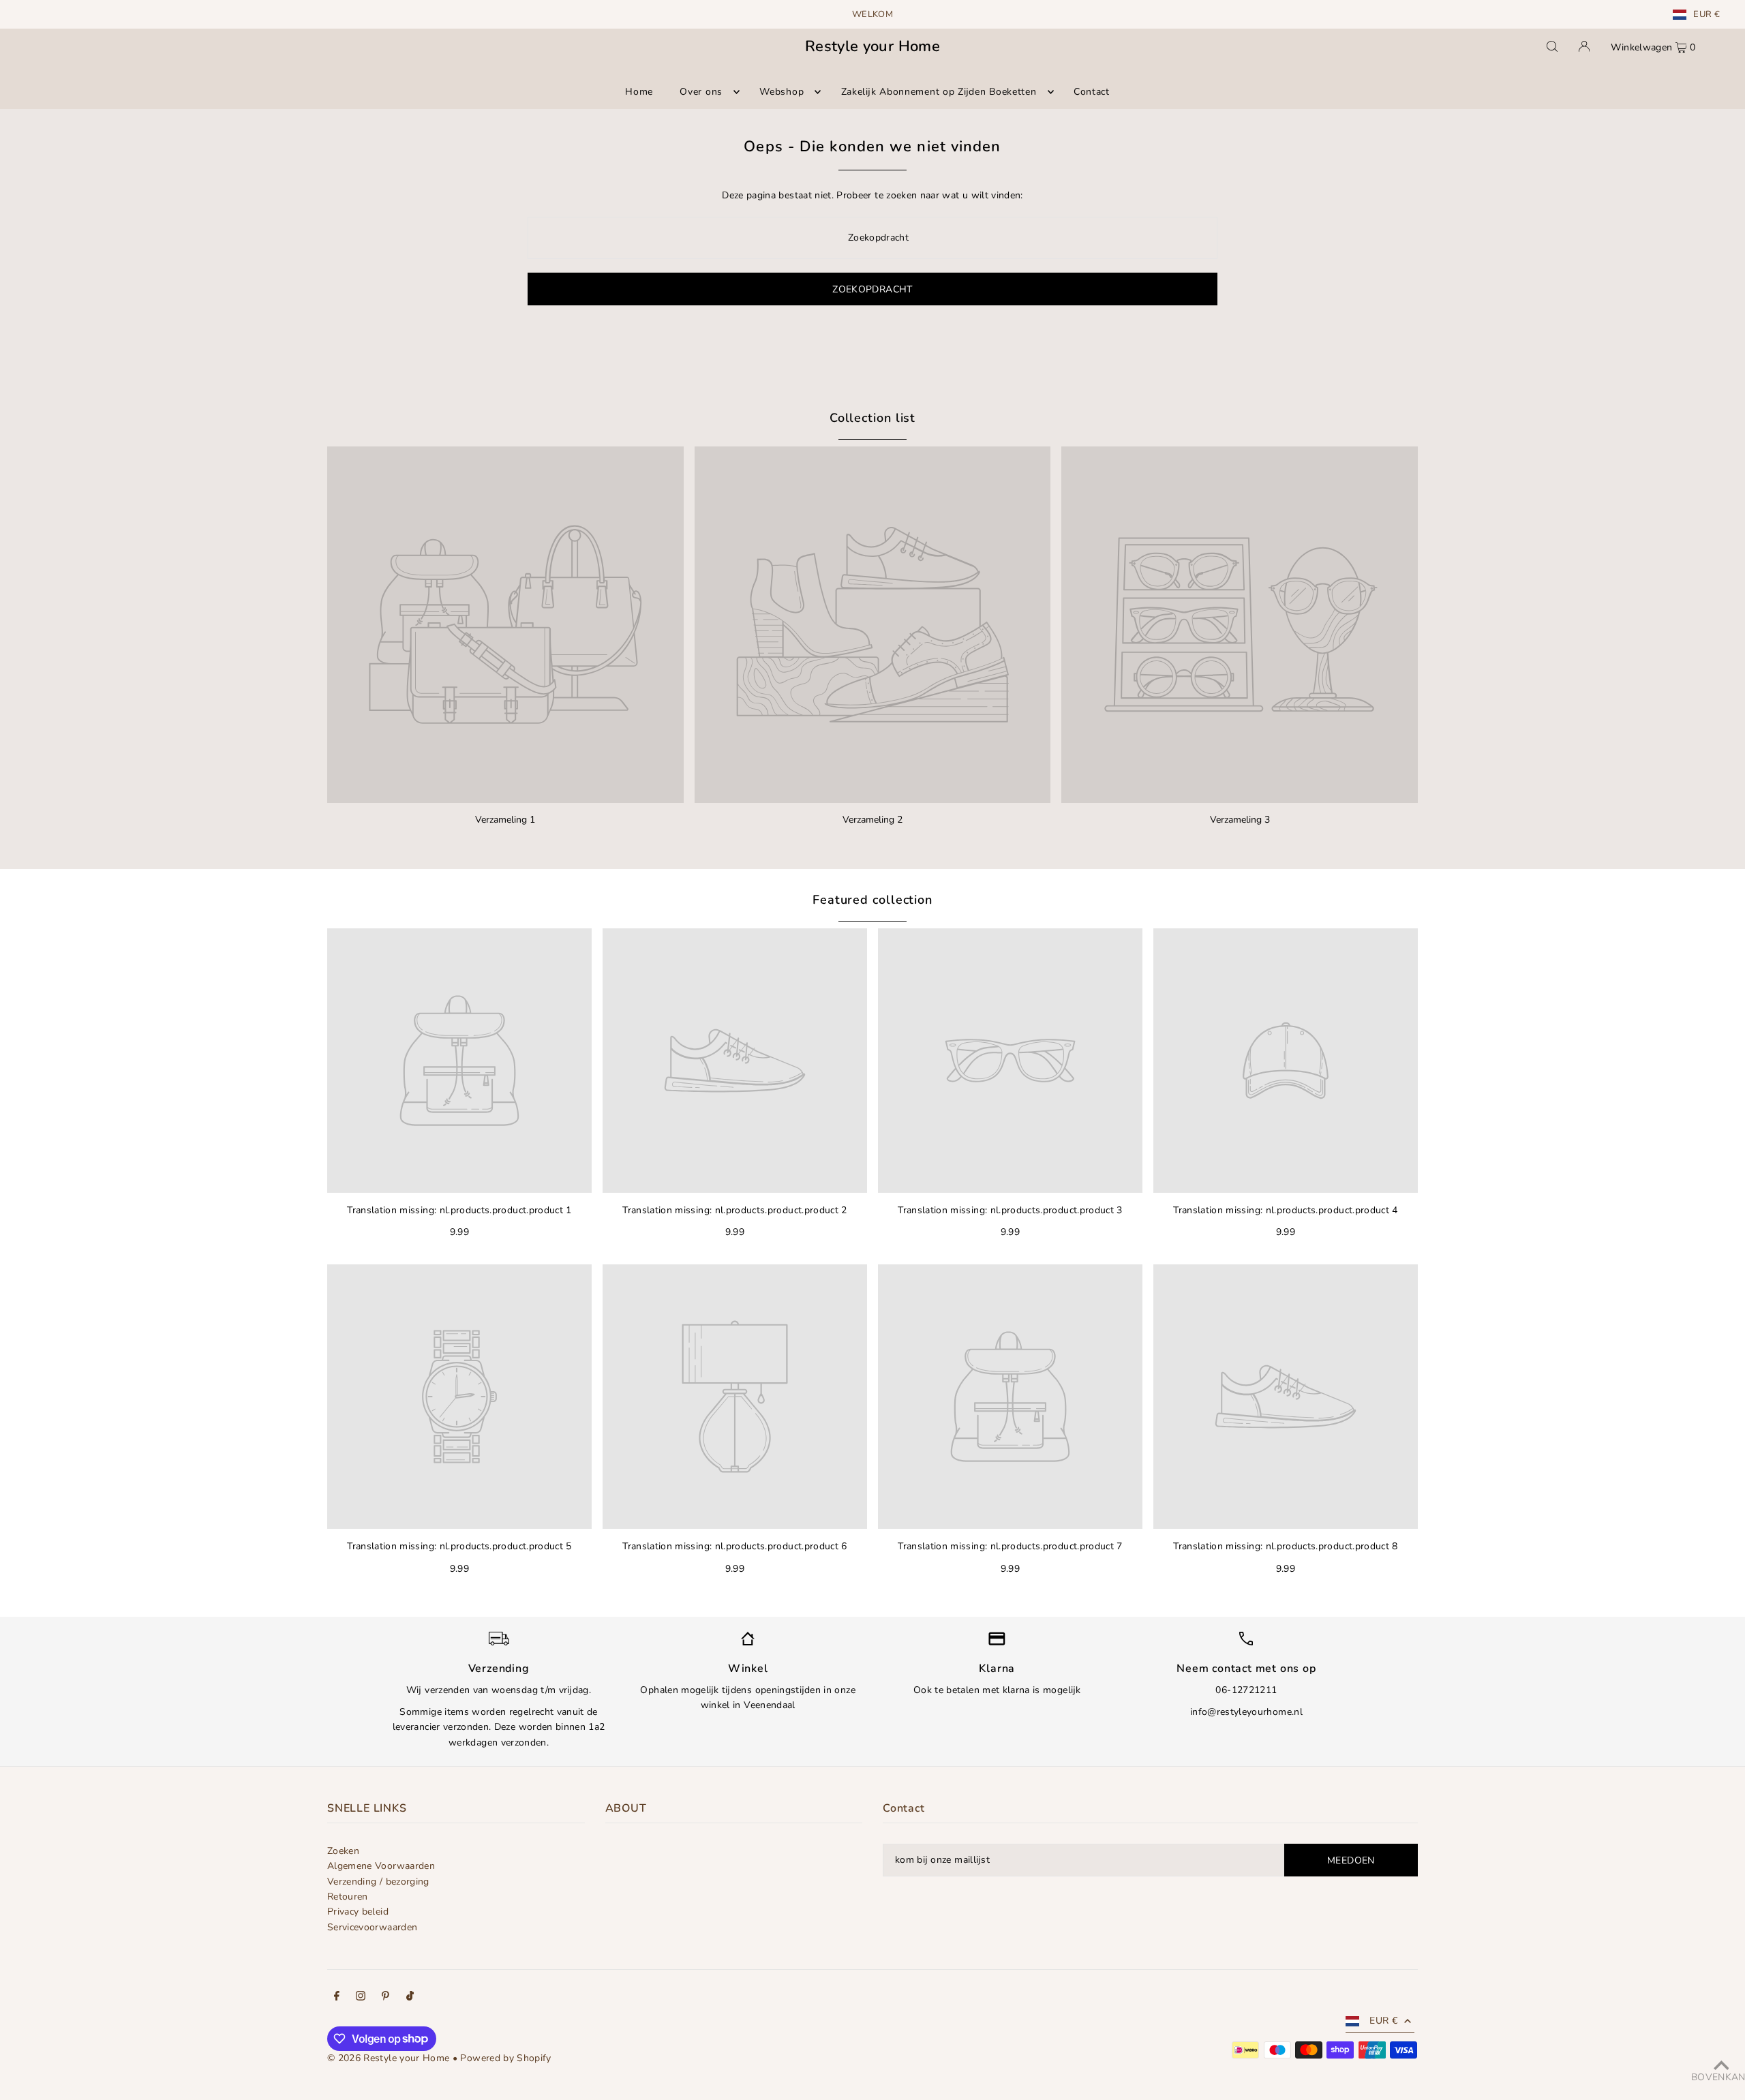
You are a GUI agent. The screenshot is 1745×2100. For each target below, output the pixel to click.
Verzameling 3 (1240, 820)
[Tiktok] (410, 1998)
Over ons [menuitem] (701, 92)
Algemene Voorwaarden (381, 1866)
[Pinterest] (385, 1998)
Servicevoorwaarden (372, 1927)
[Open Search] (1552, 46)
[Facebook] (337, 1998)
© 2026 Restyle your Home (388, 2058)
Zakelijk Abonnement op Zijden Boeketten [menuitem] (939, 92)
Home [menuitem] (639, 92)
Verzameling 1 (505, 820)
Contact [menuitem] (1092, 92)
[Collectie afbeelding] (505, 625)
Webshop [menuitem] (782, 92)
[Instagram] (361, 1998)
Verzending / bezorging (378, 1882)
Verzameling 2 (872, 820)
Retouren (348, 1897)
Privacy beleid (358, 1912)
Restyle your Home (872, 46)
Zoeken (343, 1851)
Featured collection (872, 900)
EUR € (1706, 15)
